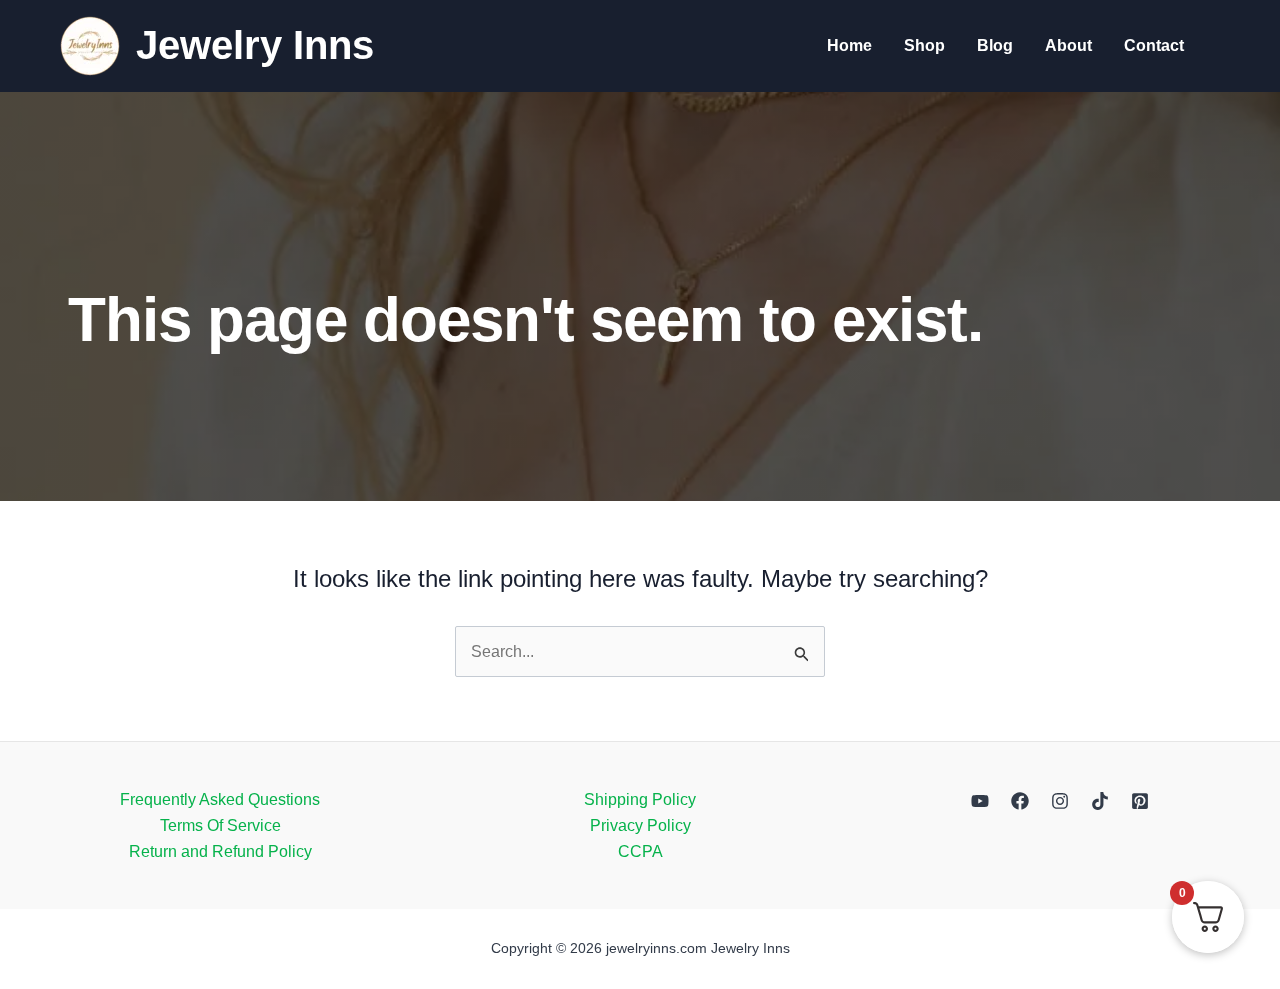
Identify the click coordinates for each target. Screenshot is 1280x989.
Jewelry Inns (255, 45)
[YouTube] (980, 801)
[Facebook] (1020, 801)
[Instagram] (1060, 801)
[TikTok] (1100, 801)
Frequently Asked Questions (220, 799)
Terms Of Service (220, 825)
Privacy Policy (640, 825)
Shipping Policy (640, 799)
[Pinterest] (1140, 801)
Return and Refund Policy (220, 851)
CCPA (640, 851)
